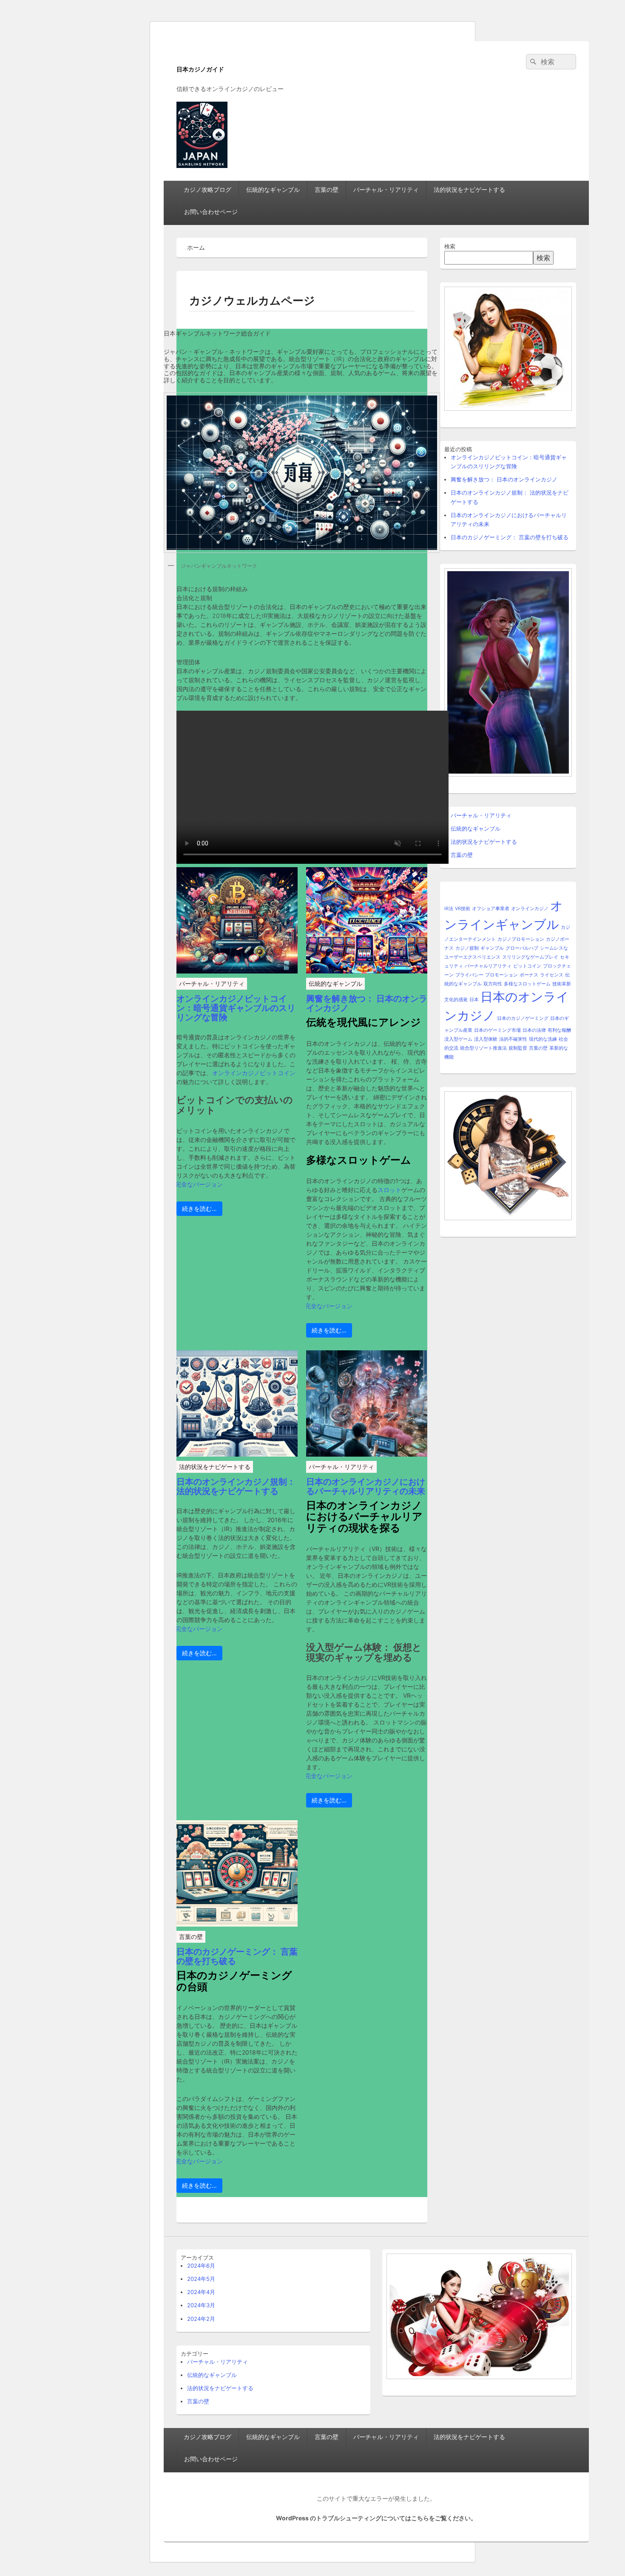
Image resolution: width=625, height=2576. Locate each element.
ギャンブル (492, 948)
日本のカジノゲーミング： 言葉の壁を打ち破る (237, 1956)
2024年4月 (201, 2292)
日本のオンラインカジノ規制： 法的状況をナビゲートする (236, 1486)
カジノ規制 (467, 948)
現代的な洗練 (543, 1039)
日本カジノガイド (200, 69)
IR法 (449, 909)
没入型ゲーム (458, 1039)
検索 (450, 246)
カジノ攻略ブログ (207, 189)
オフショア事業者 (491, 909)
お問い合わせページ (211, 212)
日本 (474, 1000)
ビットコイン (527, 966)
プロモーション (501, 975)
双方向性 (493, 984)
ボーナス (529, 975)
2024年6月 (201, 2266)
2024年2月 (201, 2319)
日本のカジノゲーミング (523, 1018)
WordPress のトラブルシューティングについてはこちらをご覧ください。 (376, 2518)
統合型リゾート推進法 (483, 1048)
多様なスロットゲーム (527, 984)
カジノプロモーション (521, 939)
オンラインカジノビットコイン (254, 1073)
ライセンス (552, 975)
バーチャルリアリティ (488, 966)
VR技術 (463, 909)
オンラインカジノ (530, 909)
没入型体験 (486, 1039)
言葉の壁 (327, 189)
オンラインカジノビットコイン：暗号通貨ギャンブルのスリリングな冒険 (236, 1008)
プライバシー (469, 975)
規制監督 (518, 1048)
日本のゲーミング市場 (497, 1030)
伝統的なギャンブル (273, 189)
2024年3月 (201, 2305)
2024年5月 (201, 2279)
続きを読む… (199, 1208)
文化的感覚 (456, 1000)
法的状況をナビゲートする (469, 189)
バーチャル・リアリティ (386, 189)
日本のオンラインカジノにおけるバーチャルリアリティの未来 (366, 1486)
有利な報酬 (559, 1030)
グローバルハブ (522, 948)
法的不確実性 (513, 1039)
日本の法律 (534, 1030)
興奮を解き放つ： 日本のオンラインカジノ (367, 1003)
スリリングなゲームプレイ (530, 957)
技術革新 (562, 984)
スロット (389, 1190)
